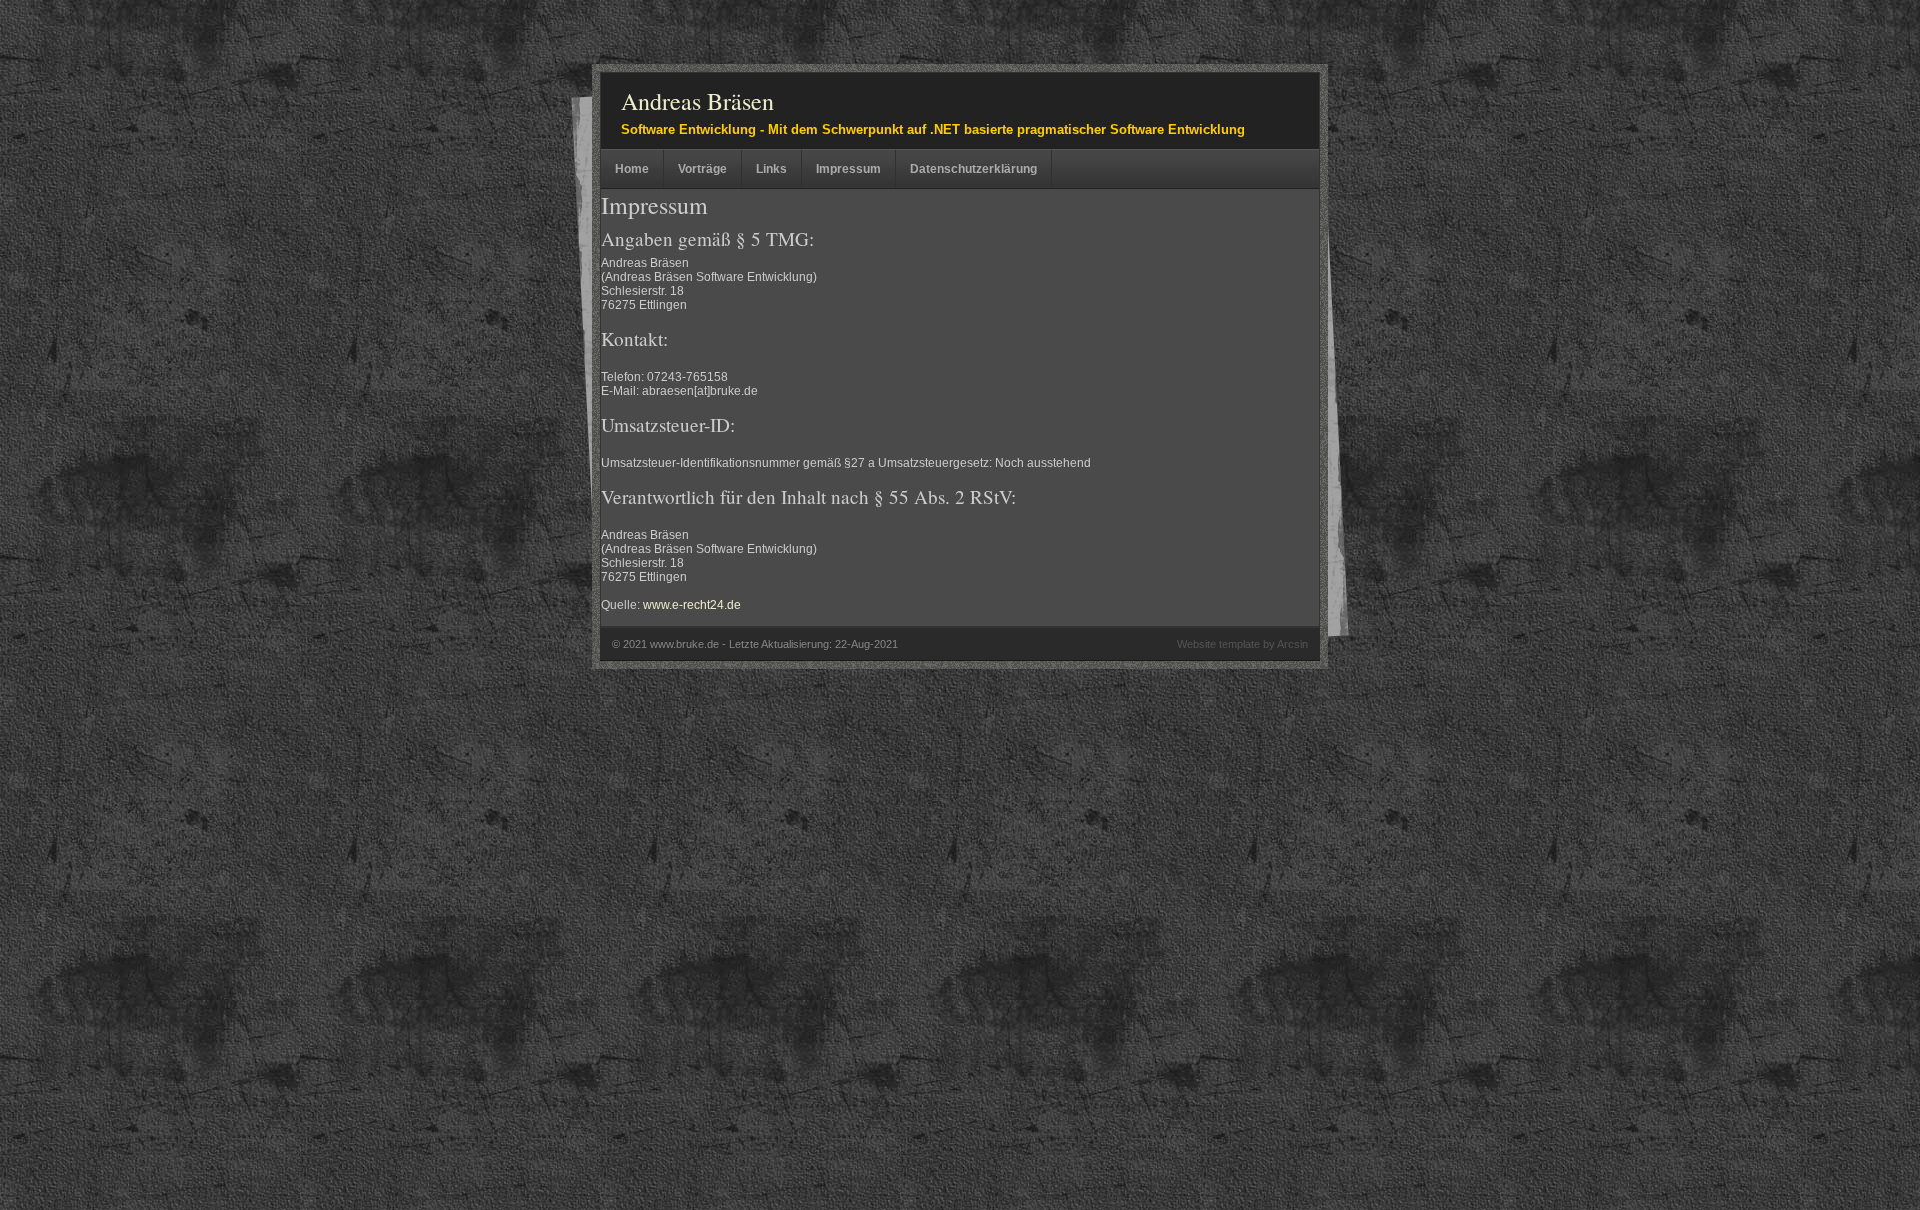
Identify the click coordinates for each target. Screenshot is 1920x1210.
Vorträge (702, 169)
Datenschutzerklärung (973, 169)
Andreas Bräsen (697, 101)
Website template (1218, 644)
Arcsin (1292, 644)
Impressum (848, 169)
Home (632, 169)
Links (771, 169)
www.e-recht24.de (692, 605)
